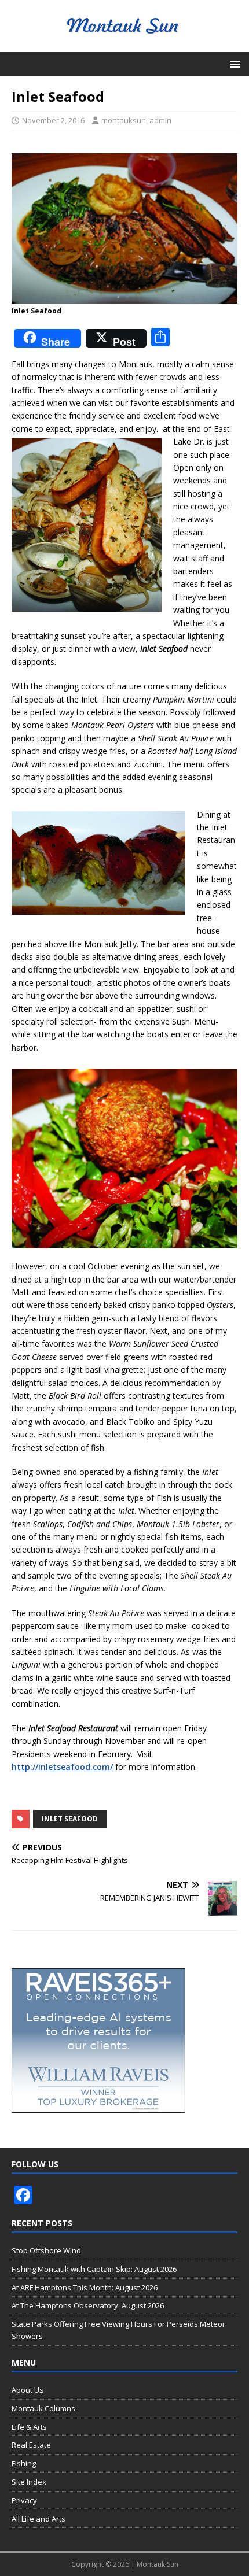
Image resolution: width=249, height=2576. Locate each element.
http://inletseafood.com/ (62, 1767)
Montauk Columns (43, 2408)
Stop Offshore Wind (46, 2250)
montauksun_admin (136, 120)
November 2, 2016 (53, 120)
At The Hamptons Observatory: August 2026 (88, 2305)
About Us (28, 2390)
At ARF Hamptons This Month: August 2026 (85, 2287)
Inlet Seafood (70, 1819)
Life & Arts (29, 2427)
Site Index (29, 2482)
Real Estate (31, 2445)
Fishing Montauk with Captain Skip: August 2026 (94, 2269)
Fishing (24, 2463)
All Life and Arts (39, 2519)
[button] (233, 63)
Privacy (24, 2500)
